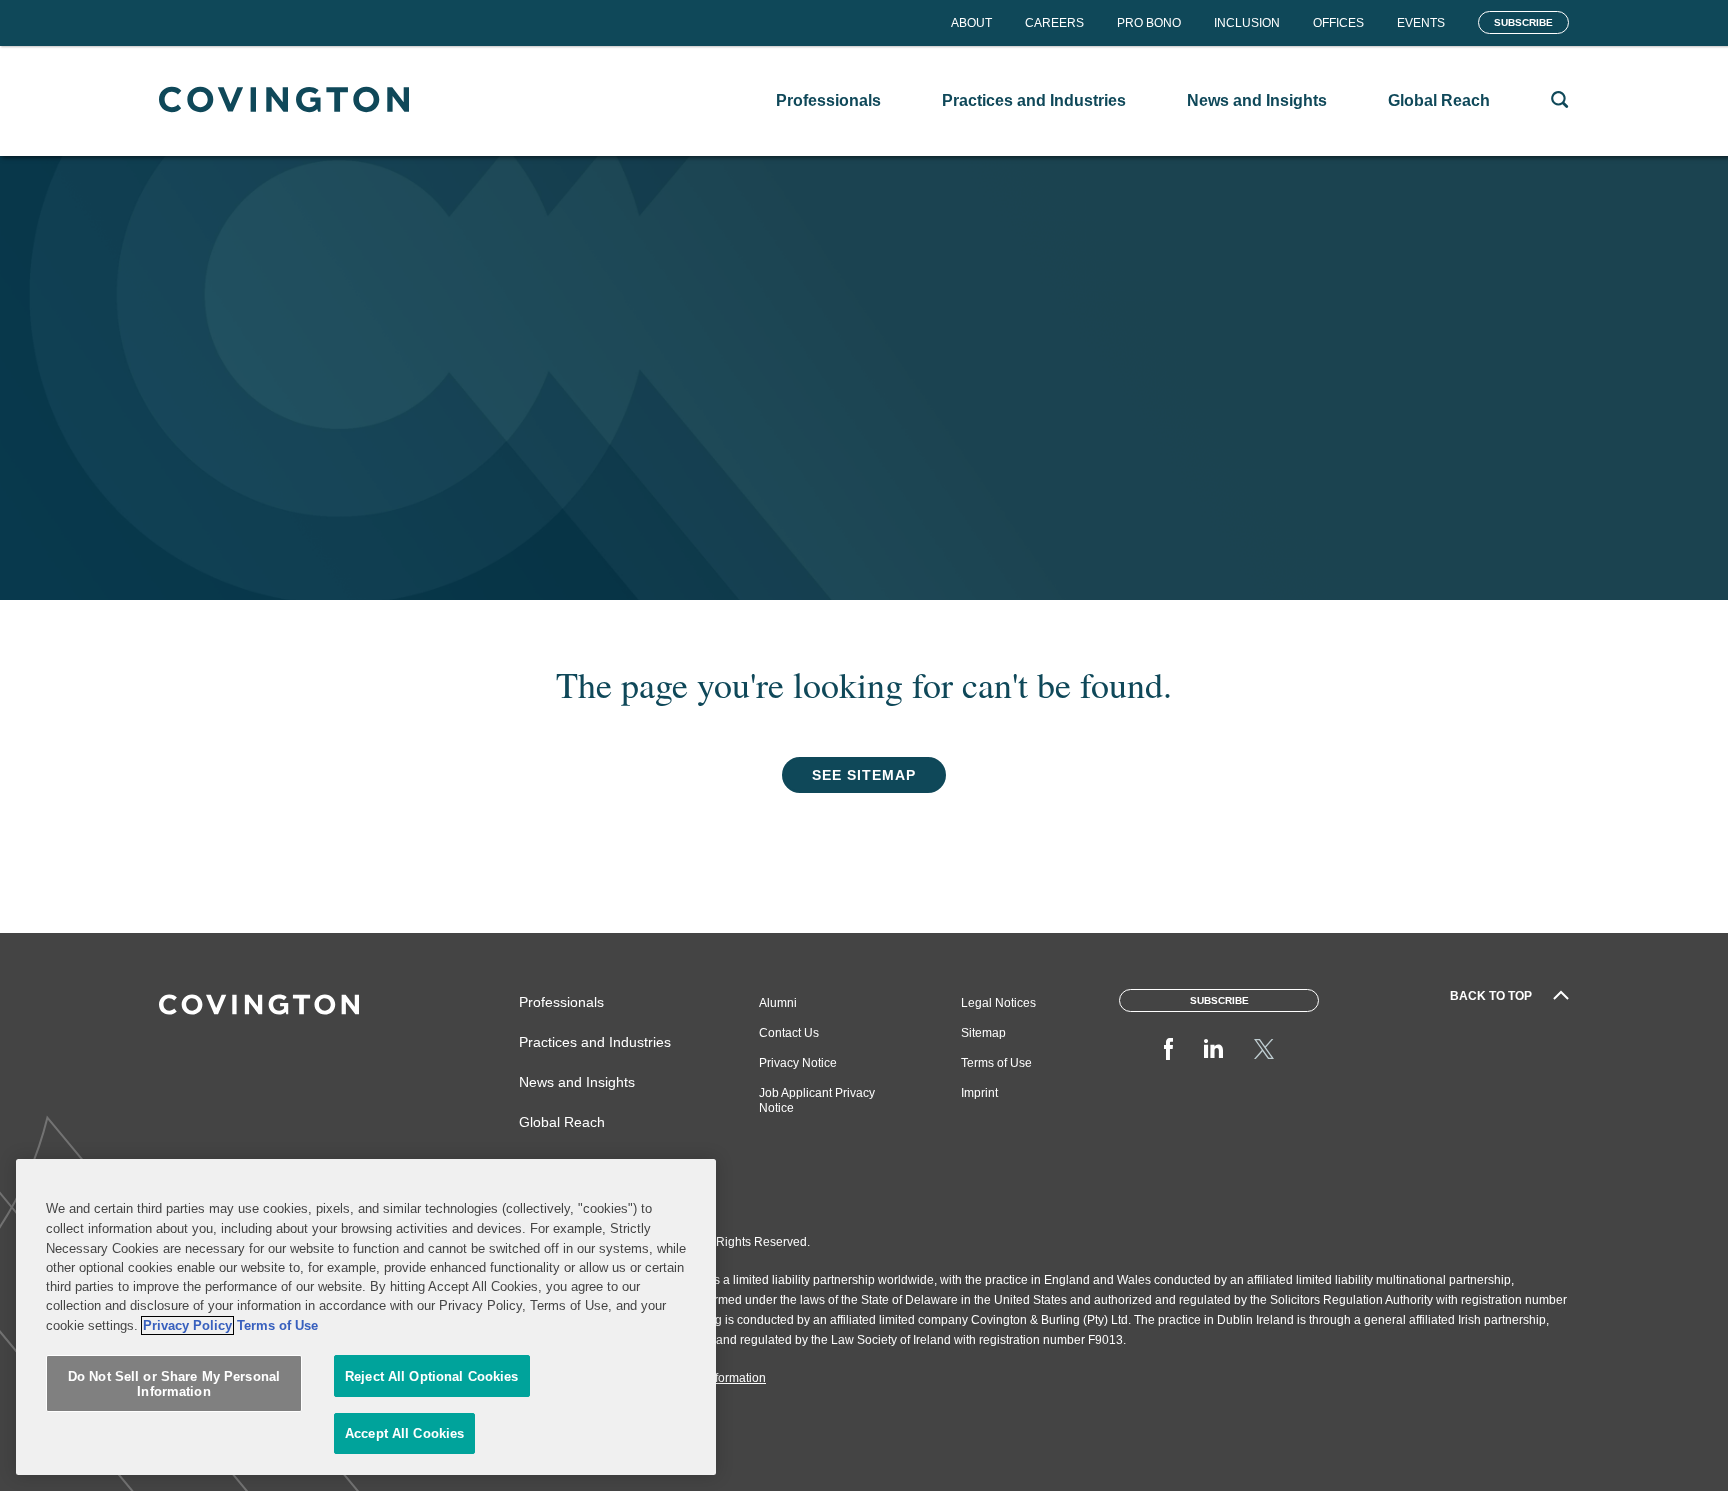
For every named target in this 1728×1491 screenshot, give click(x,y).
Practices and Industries (595, 1042)
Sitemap (983, 1033)
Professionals (561, 1002)
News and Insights (577, 1082)
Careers (1054, 23)
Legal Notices (998, 1003)
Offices (1338, 23)
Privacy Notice (798, 1063)
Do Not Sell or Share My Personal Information (174, 1384)
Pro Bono (1149, 23)
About (971, 23)
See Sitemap (864, 775)
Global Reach (562, 1122)
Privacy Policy (187, 1325)
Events (1421, 23)
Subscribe (1523, 22)
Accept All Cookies (404, 1433)
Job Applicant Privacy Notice (817, 1100)
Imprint (979, 1093)
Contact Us (789, 1033)
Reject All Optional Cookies (432, 1376)
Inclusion (1247, 23)
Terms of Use (996, 1063)
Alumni (778, 1003)
